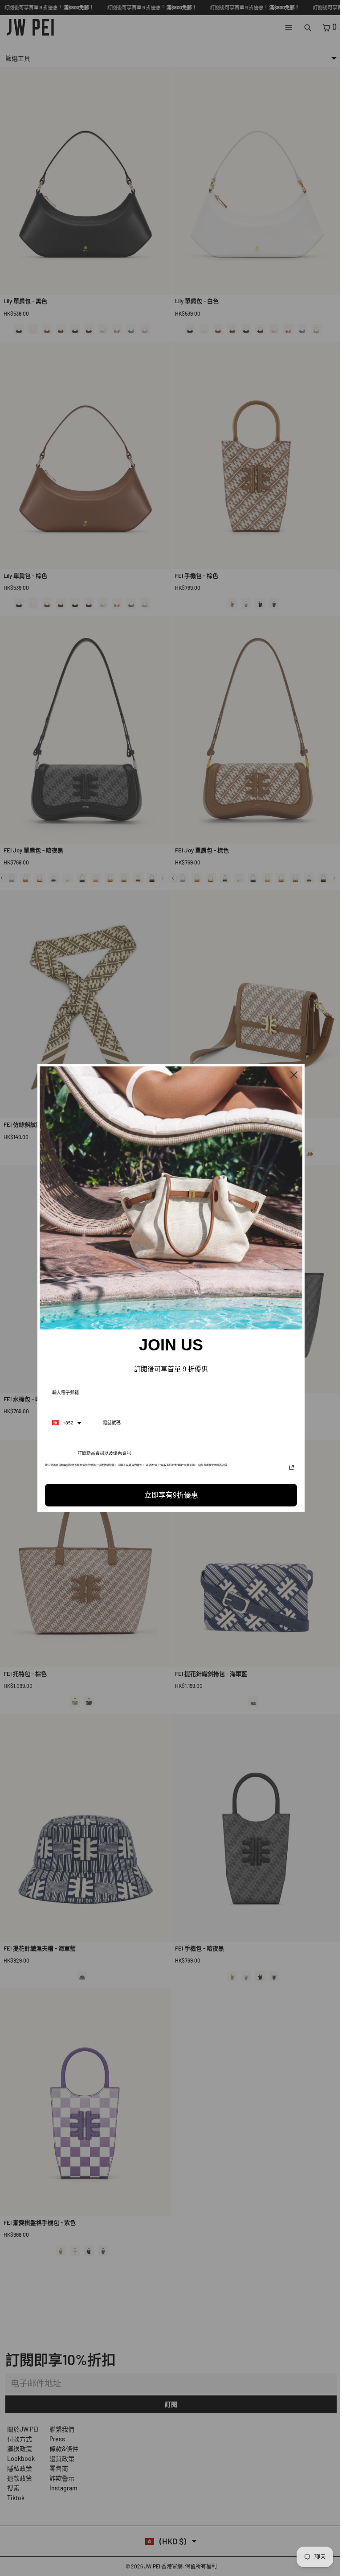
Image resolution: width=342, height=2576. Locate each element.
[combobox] (65, 1423)
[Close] (292, 1075)
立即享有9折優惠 (169, 1495)
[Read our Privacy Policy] (289, 1468)
